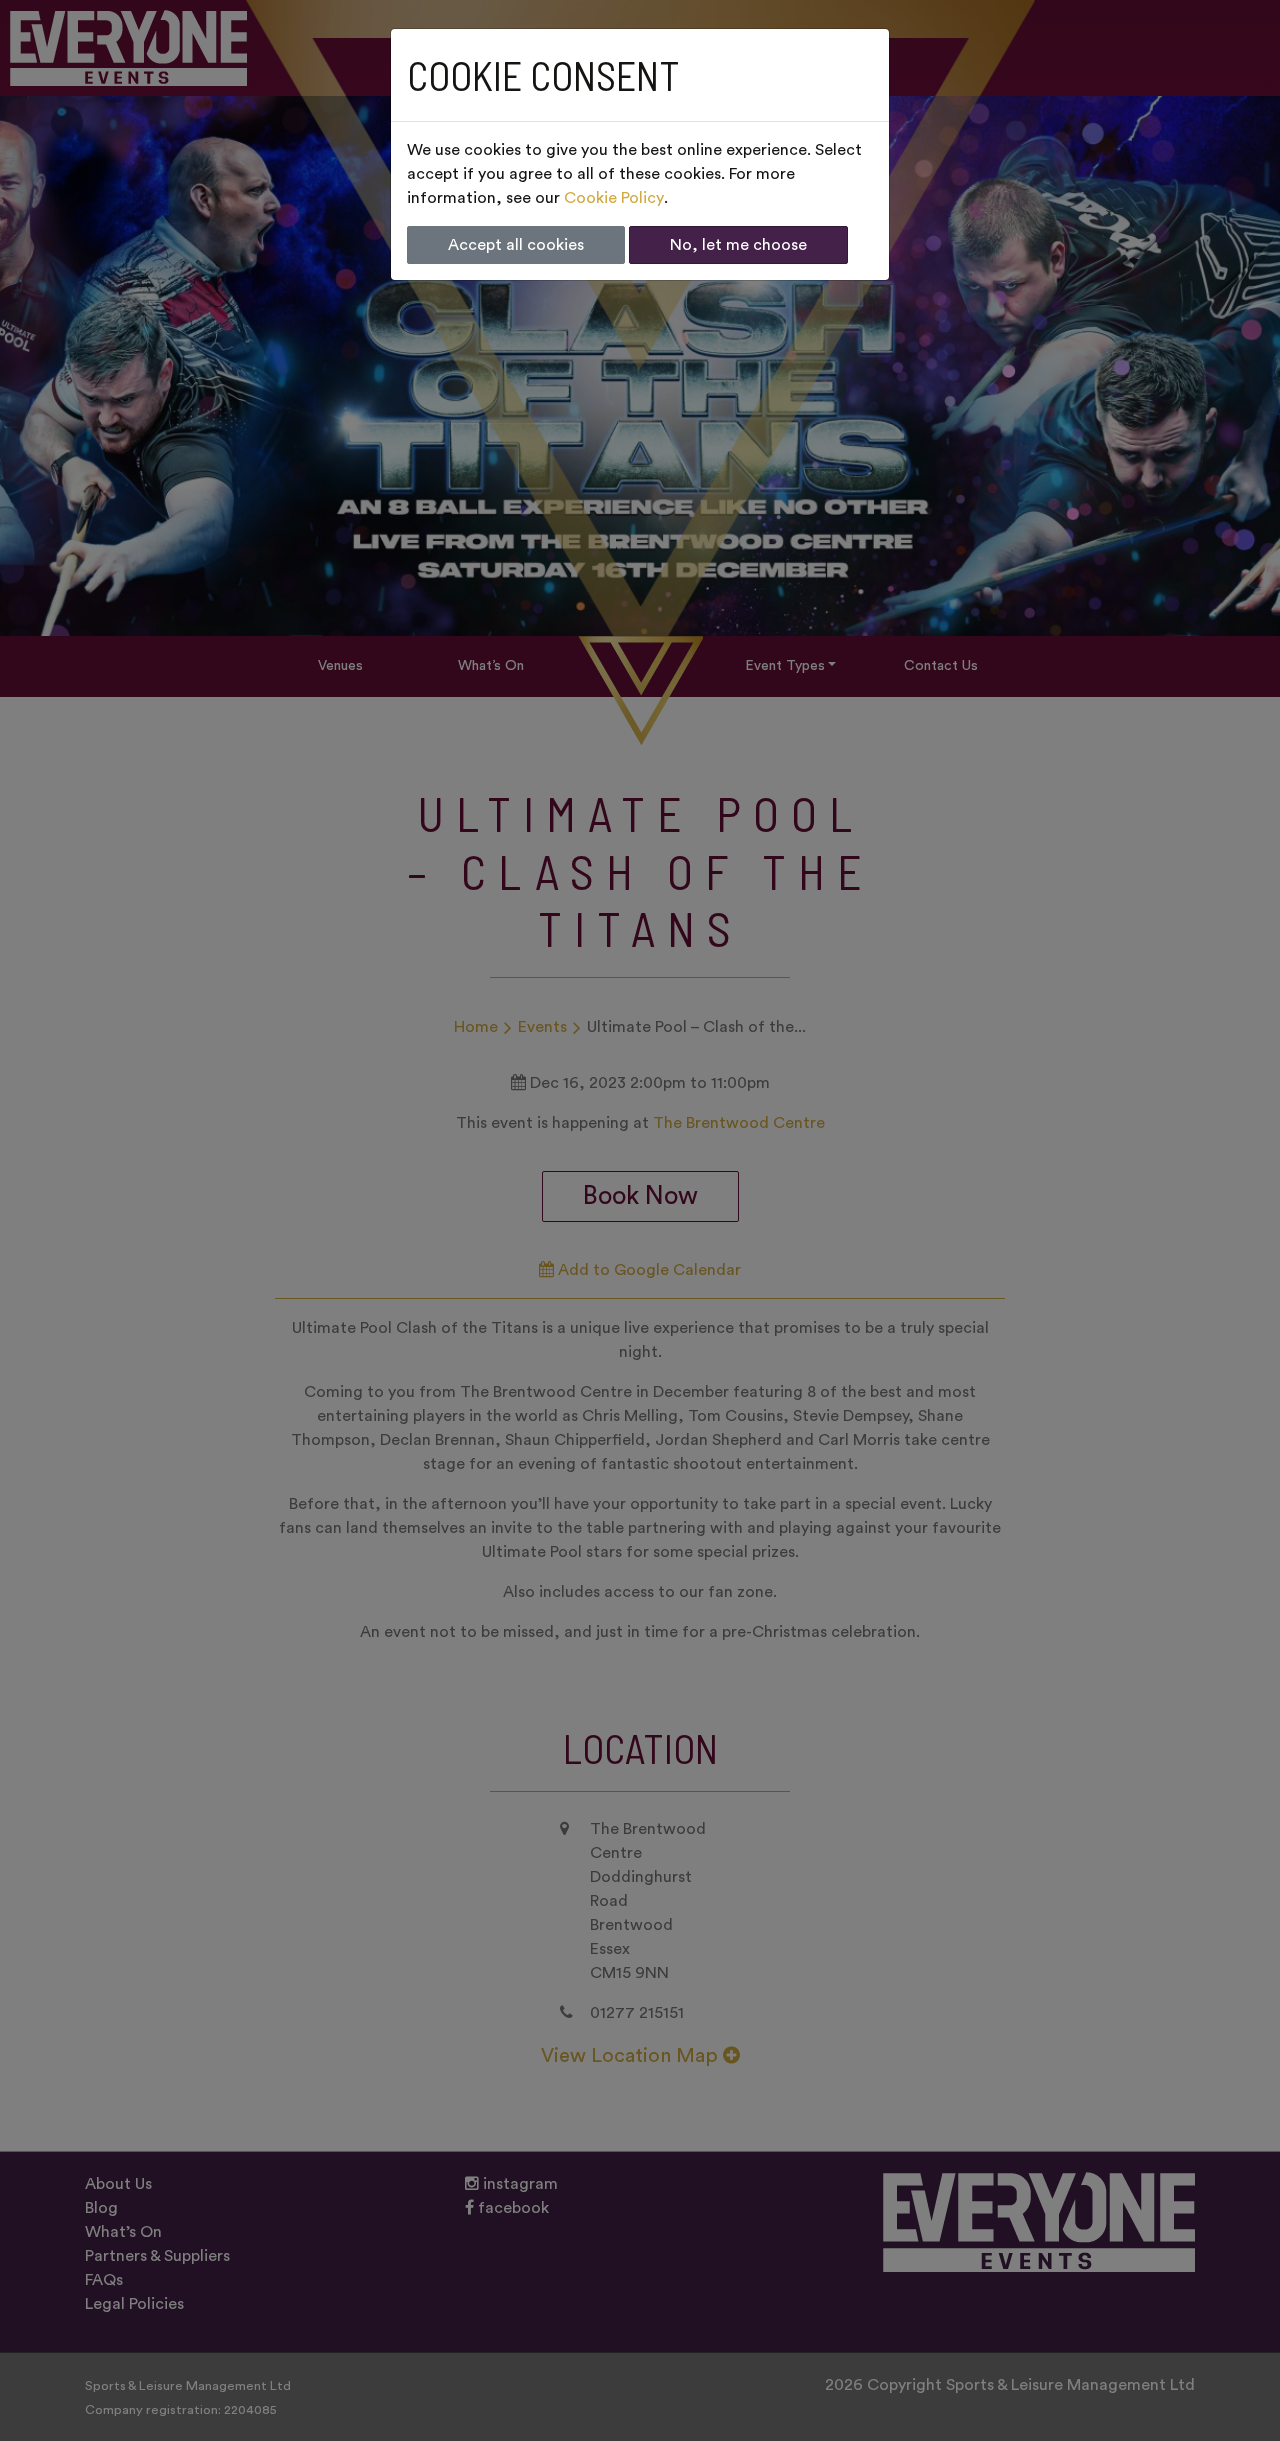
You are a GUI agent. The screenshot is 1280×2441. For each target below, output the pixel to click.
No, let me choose (738, 245)
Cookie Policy (614, 198)
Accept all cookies (516, 245)
